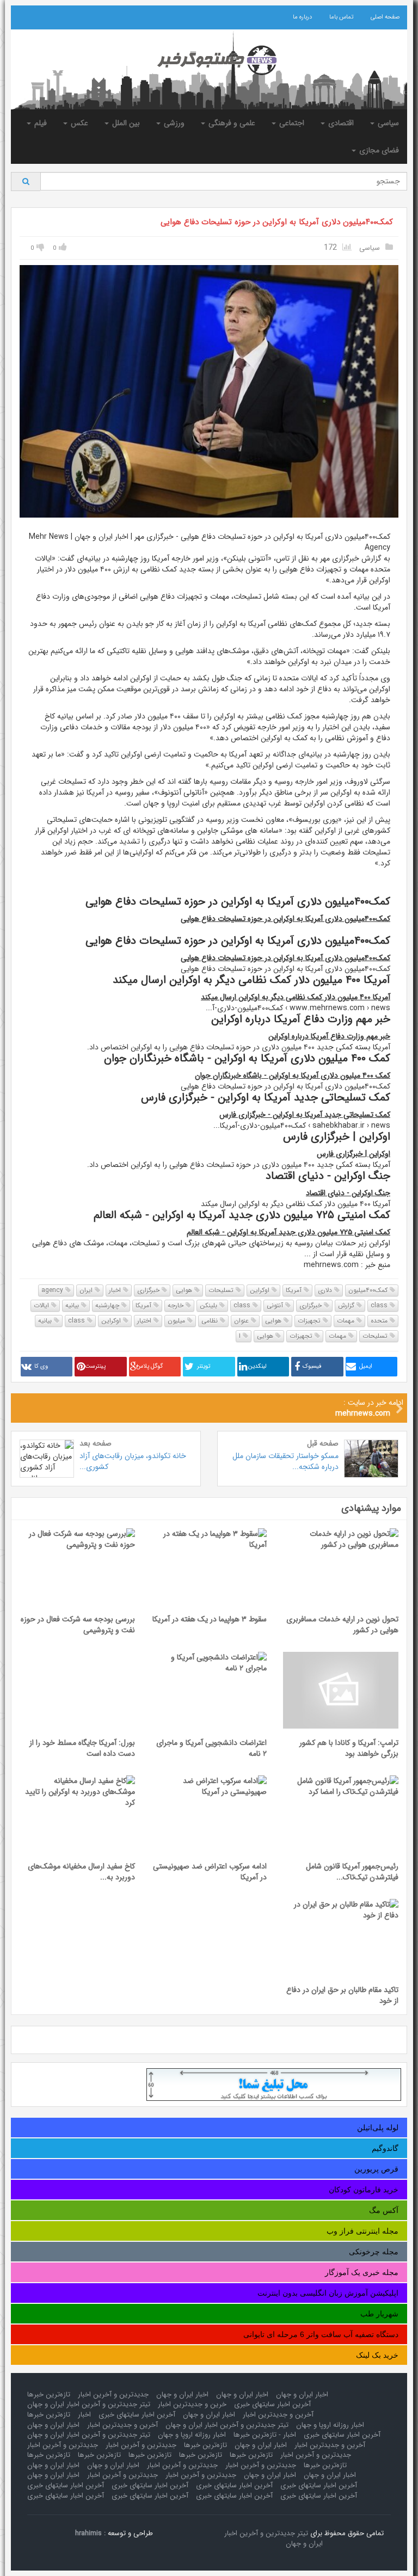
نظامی (211, 1321)
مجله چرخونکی (374, 2252)
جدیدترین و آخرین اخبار (113, 2394)
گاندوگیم (385, 2148)
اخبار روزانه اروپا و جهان (330, 2425)
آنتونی (276, 1305)
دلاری (326, 1290)
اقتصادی (340, 123)
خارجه (177, 1305)
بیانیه (73, 1305)
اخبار (116, 1290)
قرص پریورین (376, 2169)
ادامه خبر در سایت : (369, 1408)
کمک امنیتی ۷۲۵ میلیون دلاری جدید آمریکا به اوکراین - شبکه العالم (288, 1232)
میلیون (177, 1321)
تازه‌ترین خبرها (49, 2394)
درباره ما (302, 17)
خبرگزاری (149, 1290)
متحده (380, 1321)
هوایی (185, 1290)
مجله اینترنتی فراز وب (362, 2231)
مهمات (347, 1321)
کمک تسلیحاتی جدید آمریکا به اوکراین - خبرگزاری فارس (305, 1115)
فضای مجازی (378, 150)
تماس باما (341, 17)
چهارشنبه (108, 1305)
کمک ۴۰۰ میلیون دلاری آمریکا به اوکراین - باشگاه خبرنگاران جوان (293, 1075)
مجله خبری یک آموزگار (362, 2272)
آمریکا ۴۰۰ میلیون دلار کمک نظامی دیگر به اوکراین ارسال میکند (296, 997)
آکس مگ (384, 2210)
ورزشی (173, 123)
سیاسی (387, 123)
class (380, 1305)
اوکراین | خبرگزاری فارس (354, 1154)
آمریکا (295, 1290)
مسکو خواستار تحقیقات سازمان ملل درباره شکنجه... (285, 1461)
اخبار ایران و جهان (302, 2394)
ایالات (42, 1305)
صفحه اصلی (385, 17)
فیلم (39, 123)
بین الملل (125, 123)
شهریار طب (379, 2314)
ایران (87, 1290)
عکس (78, 123)
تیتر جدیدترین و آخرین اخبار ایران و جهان (89, 2404)
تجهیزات (310, 1321)
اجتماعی (291, 123)
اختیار (145, 1321)
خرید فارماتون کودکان (364, 2190)
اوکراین (261, 1290)
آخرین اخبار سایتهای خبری (272, 2404)
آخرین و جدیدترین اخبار (278, 2415)
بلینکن (210, 1305)
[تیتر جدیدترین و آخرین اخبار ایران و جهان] (209, 60)
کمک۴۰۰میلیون (369, 1290)
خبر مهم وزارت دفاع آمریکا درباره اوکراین (329, 1036)
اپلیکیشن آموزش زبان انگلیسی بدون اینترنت (328, 2293)
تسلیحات (222, 1290)
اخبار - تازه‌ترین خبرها (265, 2435)
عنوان (242, 1321)
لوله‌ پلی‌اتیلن (378, 2128)
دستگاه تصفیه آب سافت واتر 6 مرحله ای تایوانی (321, 2334)
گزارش (347, 1305)
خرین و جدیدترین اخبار (192, 2404)
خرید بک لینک (377, 2355)
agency (53, 1290)
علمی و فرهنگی (231, 123)
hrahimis (88, 2533)
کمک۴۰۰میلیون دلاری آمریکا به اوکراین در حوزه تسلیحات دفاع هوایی (277, 222)
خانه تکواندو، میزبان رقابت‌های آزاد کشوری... (133, 1461)
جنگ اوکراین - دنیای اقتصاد (348, 1193)
